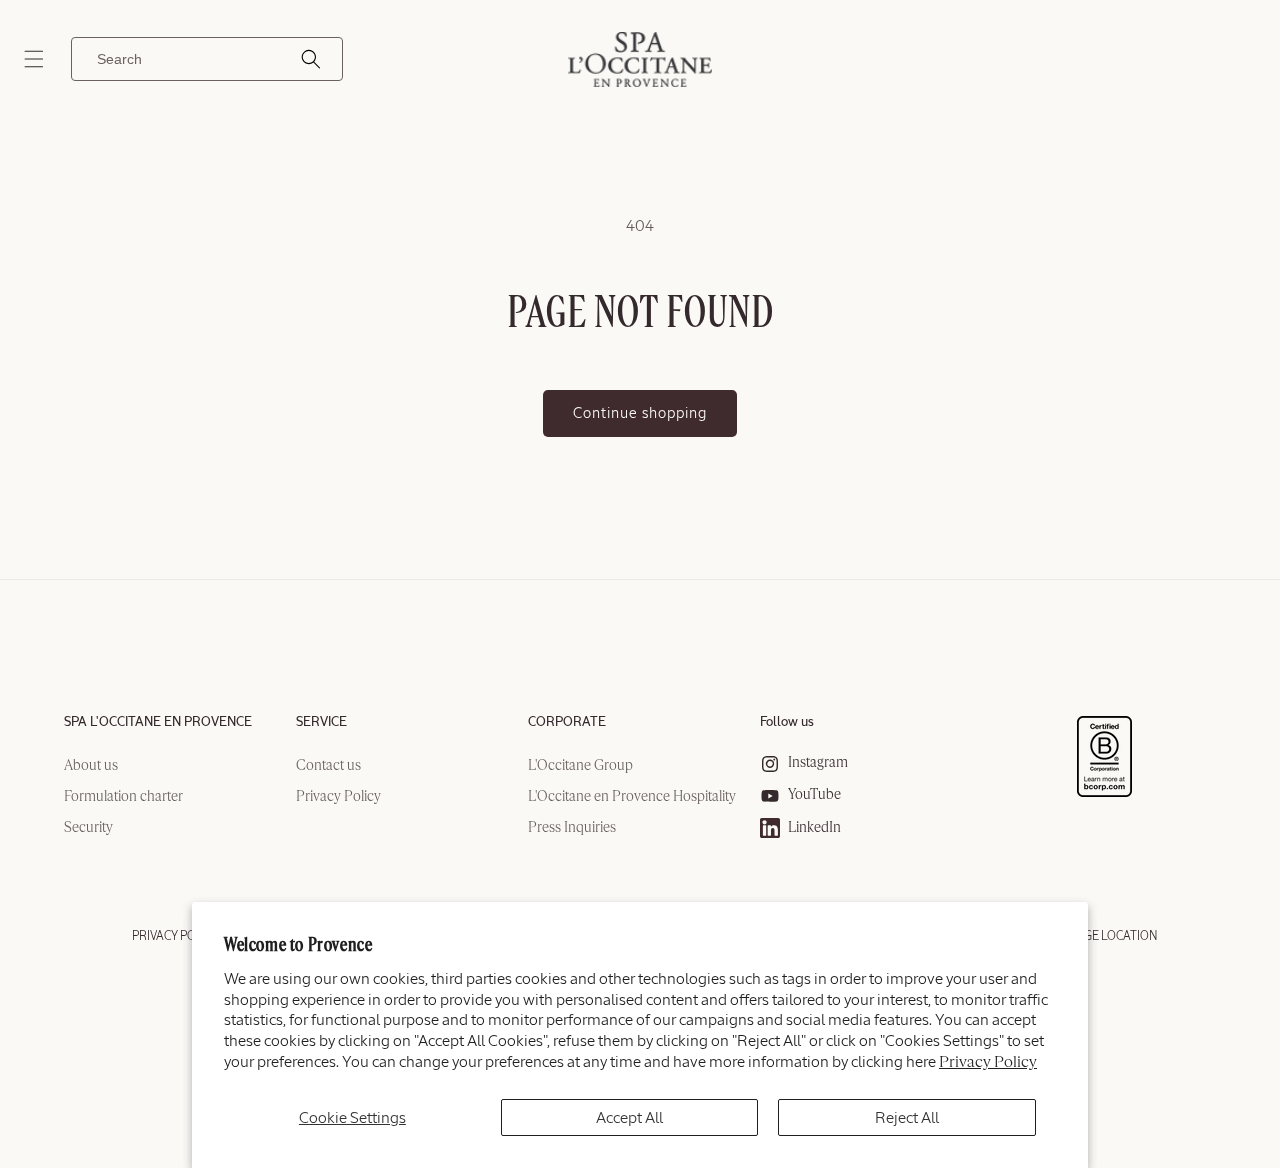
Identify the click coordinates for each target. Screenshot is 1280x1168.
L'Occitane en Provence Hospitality (632, 797)
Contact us (328, 766)
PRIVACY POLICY (176, 936)
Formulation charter (123, 797)
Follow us (787, 722)
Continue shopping (640, 413)
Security (88, 828)
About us (91, 766)
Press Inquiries (572, 828)
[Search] (311, 59)
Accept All (629, 1117)
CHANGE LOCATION (1104, 936)
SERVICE (321, 722)
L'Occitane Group (580, 766)
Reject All (907, 1117)
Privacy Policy (988, 1063)
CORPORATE (567, 722)
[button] (34, 59)
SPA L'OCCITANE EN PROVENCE (158, 722)
